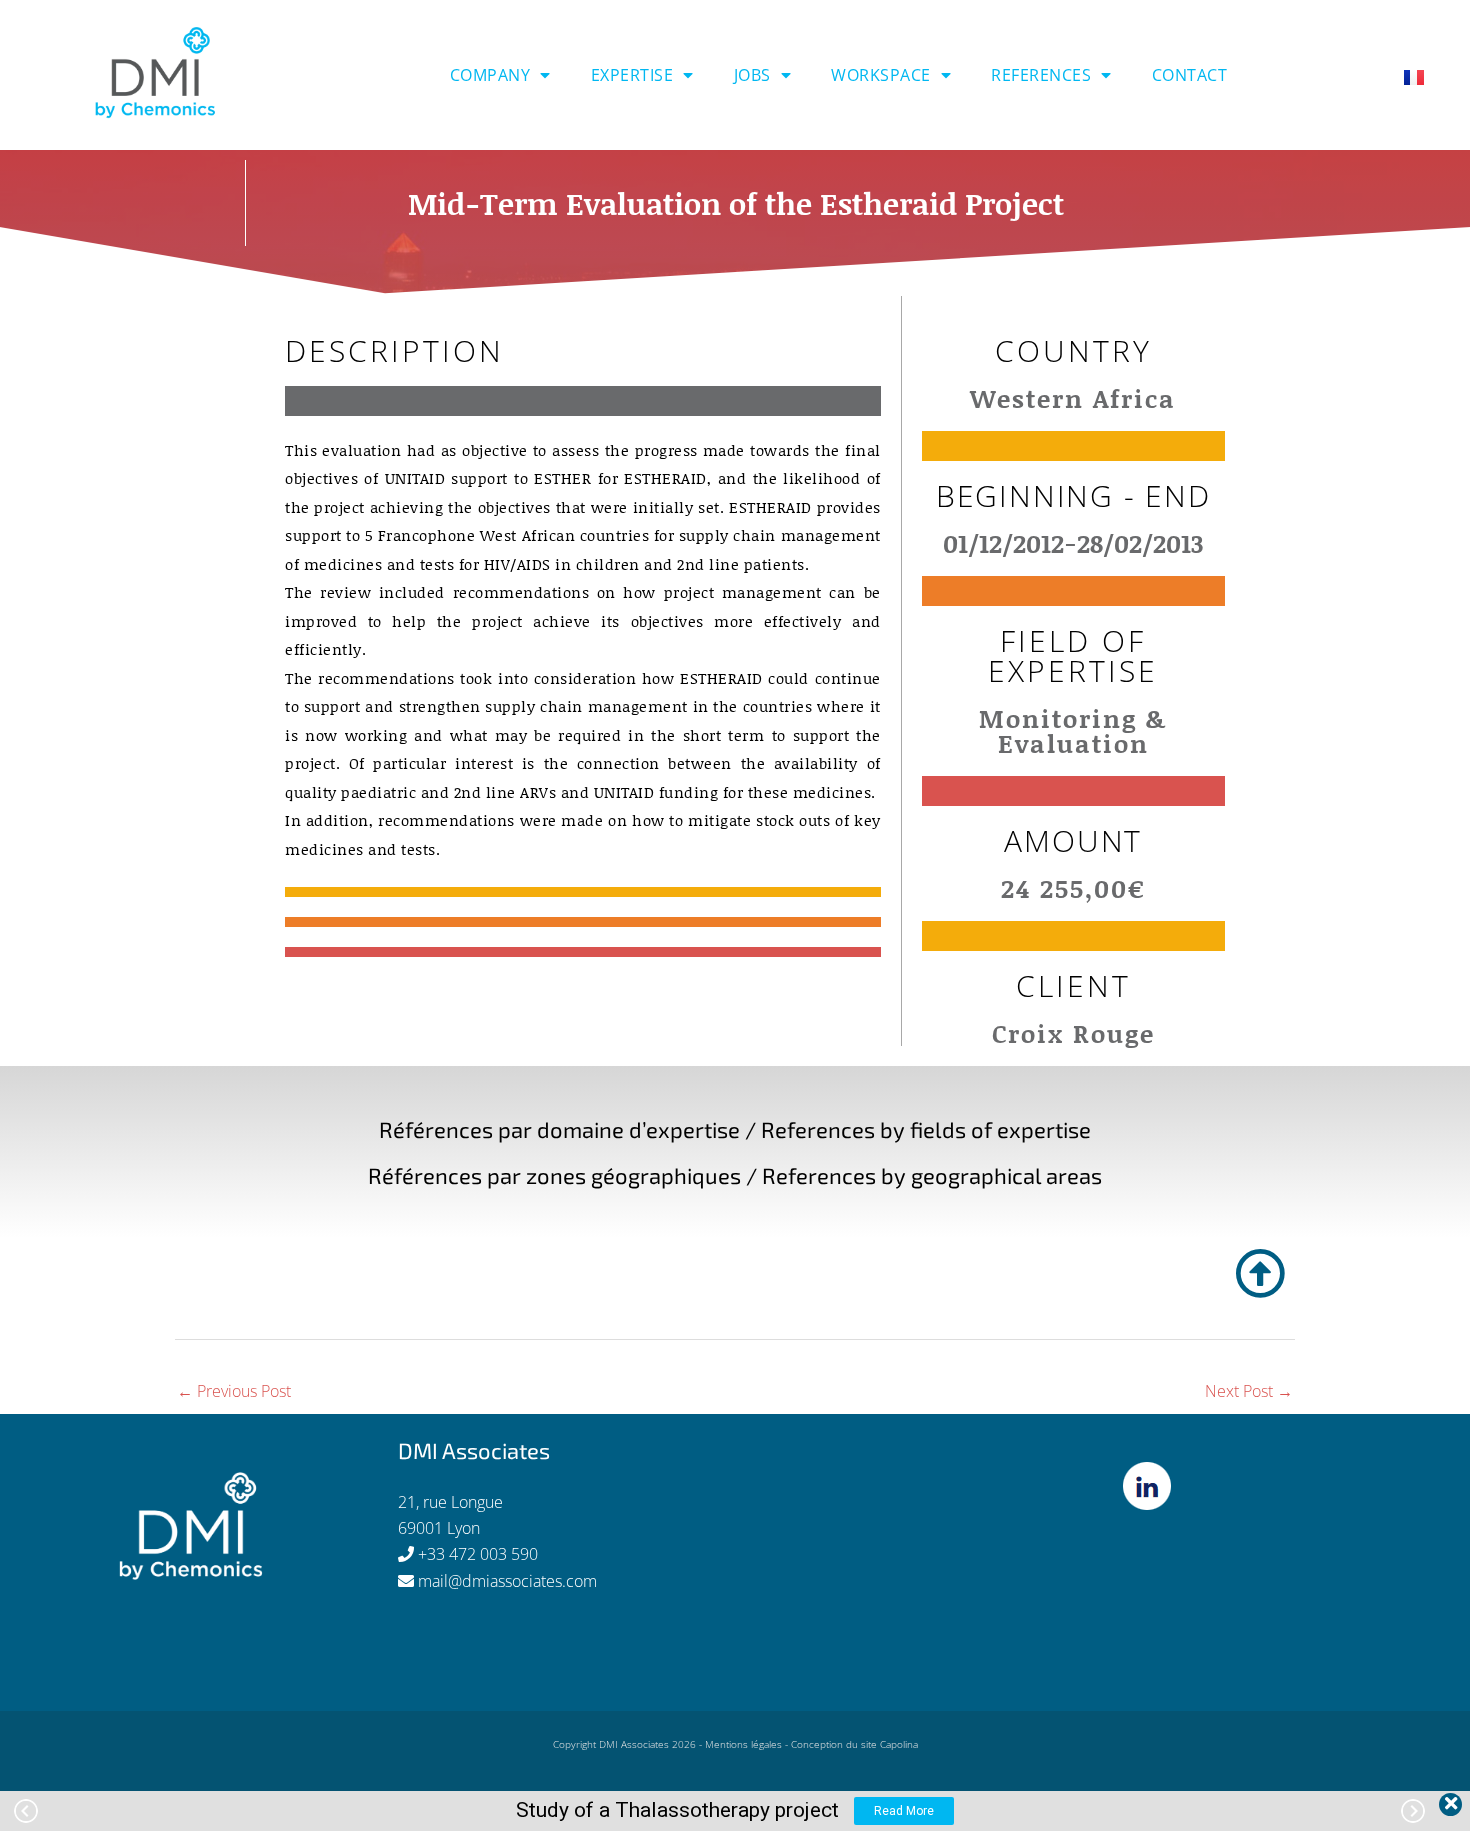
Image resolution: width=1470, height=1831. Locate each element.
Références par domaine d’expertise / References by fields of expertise (735, 1129)
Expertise (632, 75)
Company (490, 75)
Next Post (1249, 1391)
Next (1413, 1811)
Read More (904, 1811)
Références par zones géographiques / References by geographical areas (735, 1175)
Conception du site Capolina (854, 1744)
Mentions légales (743, 1744)
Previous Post (234, 1391)
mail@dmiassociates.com (507, 1581)
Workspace (881, 75)
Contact (1190, 75)
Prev (26, 1811)
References (1041, 75)
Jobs (752, 75)
